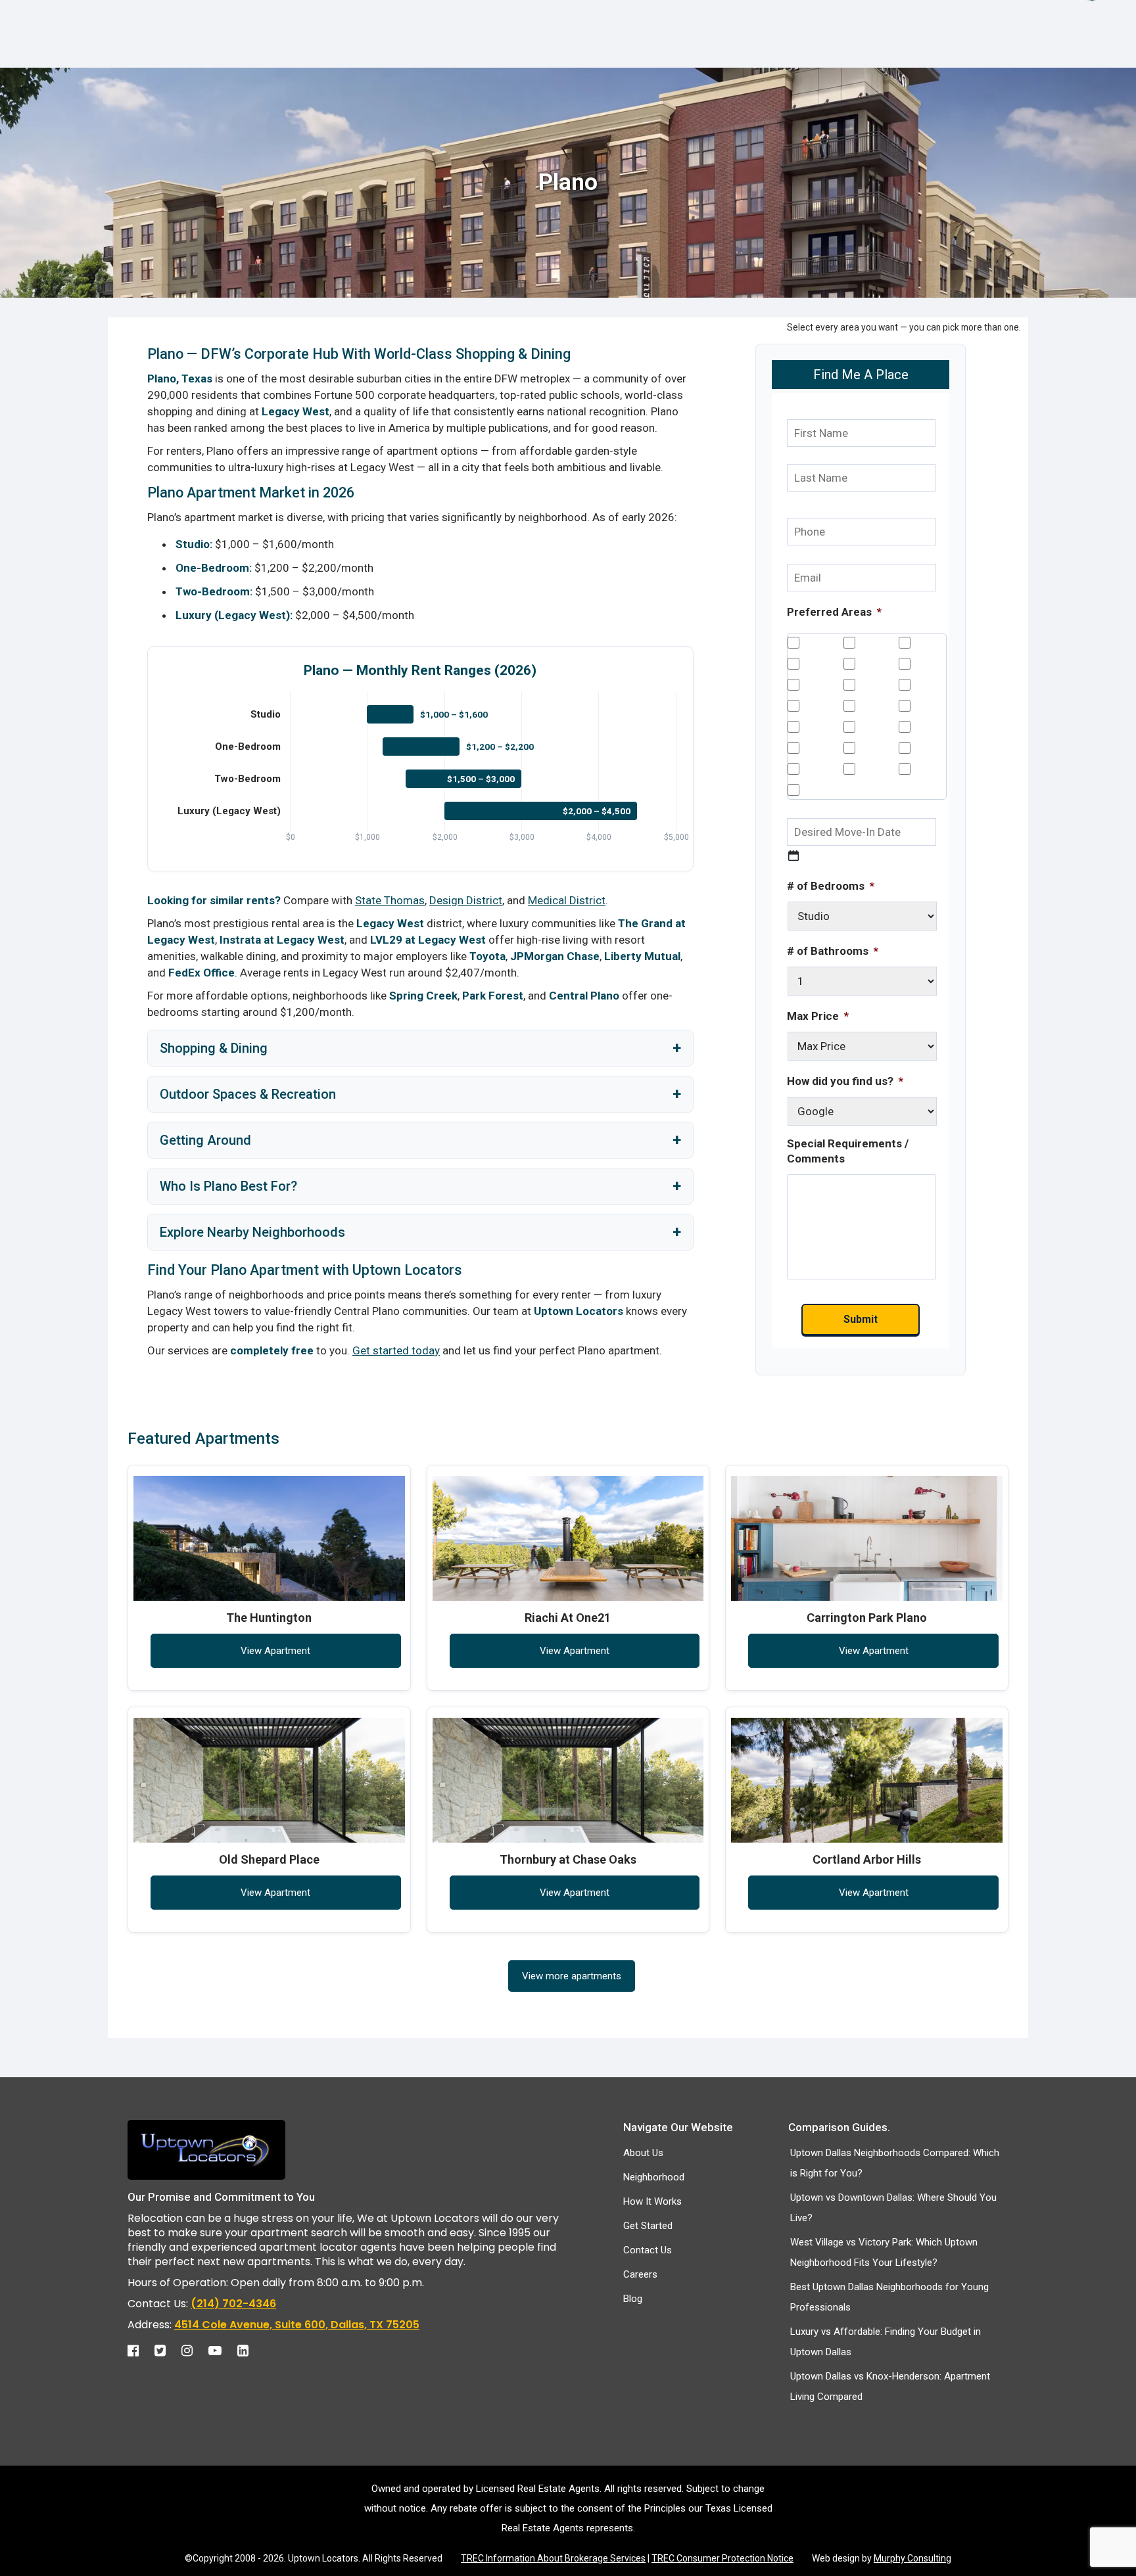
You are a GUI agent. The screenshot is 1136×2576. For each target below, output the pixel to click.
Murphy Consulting (912, 2558)
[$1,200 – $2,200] (421, 747)
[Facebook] (140, 2347)
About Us (643, 2153)
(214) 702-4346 (233, 2304)
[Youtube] (222, 2347)
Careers (640, 2274)
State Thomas (390, 900)
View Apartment (275, 1651)
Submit (861, 1319)
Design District (466, 900)
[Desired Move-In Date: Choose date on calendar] (793, 856)
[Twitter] (167, 2347)
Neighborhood (654, 2177)
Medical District (567, 900)
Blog (633, 2299)
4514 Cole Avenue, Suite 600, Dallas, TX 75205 (297, 2325)
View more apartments (572, 1976)
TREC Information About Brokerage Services (553, 2558)
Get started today (396, 1350)
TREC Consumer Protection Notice (722, 2558)
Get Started (648, 2226)
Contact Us (648, 2250)
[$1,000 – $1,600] (390, 714)
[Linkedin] (249, 2347)
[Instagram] (194, 2347)
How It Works (652, 2201)
